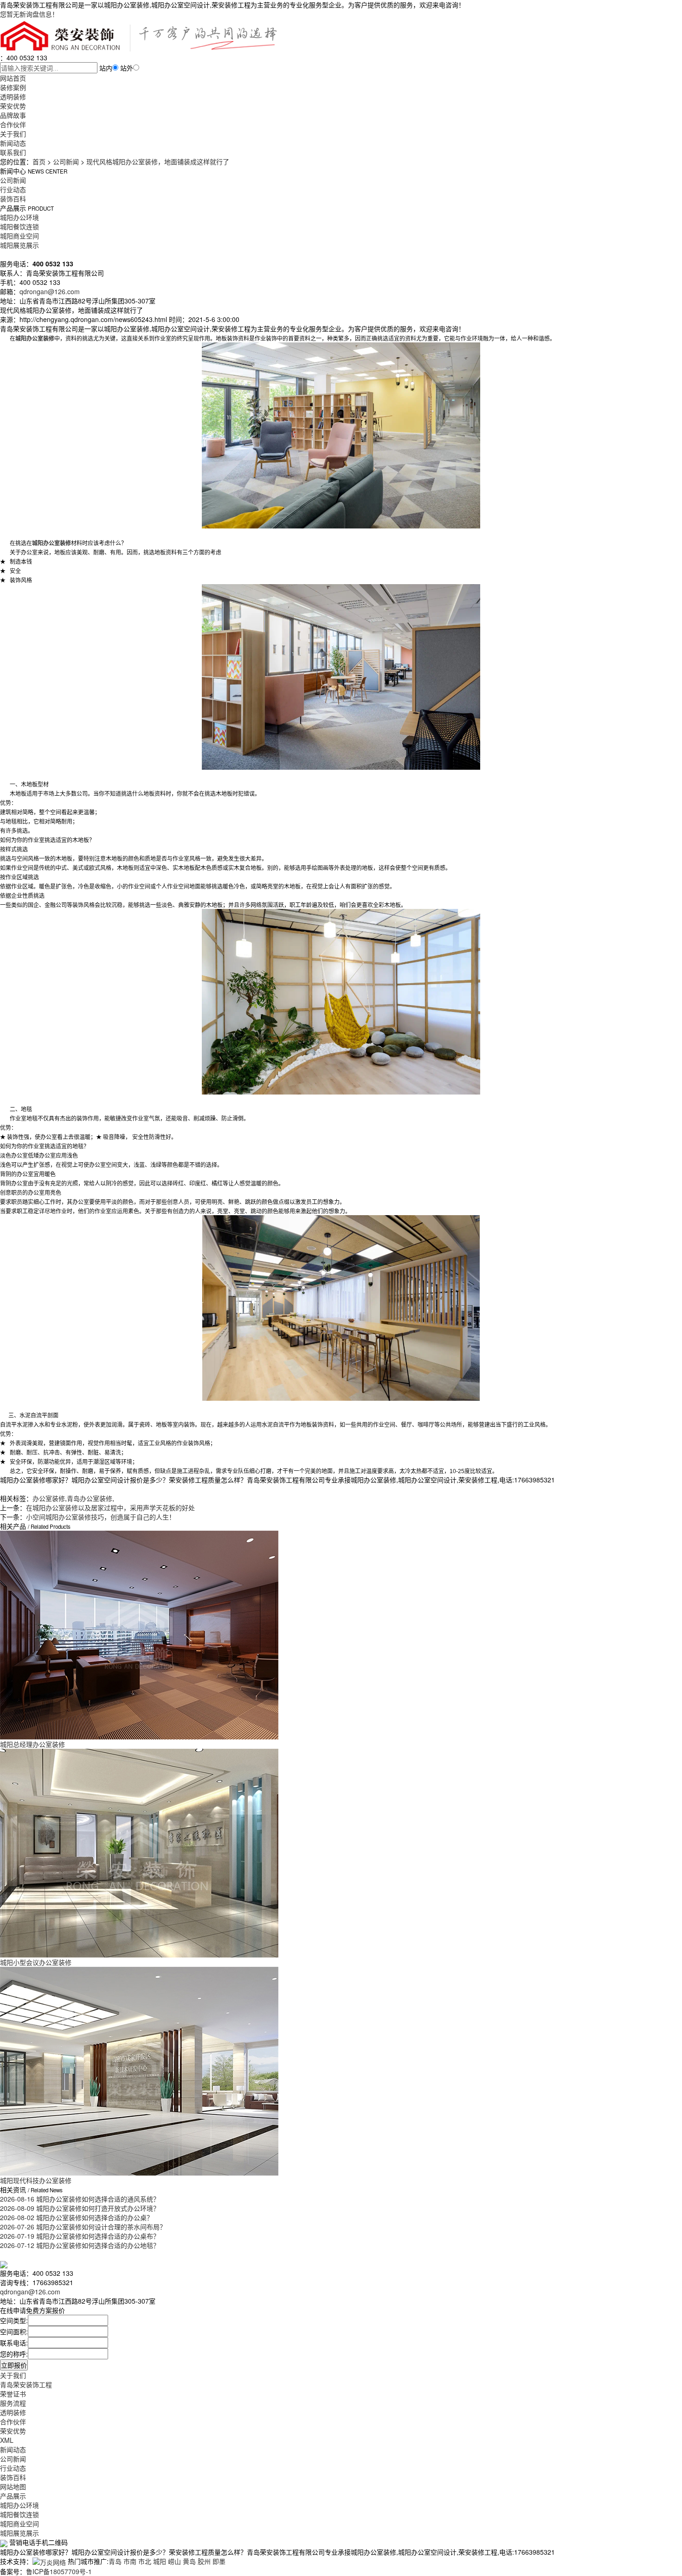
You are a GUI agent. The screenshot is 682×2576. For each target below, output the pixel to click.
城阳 (160, 2561)
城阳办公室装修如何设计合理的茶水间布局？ (83, 2227)
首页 (39, 161)
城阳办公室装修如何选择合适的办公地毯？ (80, 2245)
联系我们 (13, 152)
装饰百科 (13, 199)
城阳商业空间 (19, 236)
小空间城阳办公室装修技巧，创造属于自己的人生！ (101, 1517)
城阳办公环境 (19, 217)
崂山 (174, 2561)
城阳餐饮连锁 (19, 226)
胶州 (204, 2561)
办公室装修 (49, 1498)
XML (7, 2440)
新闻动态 (13, 143)
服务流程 (13, 2403)
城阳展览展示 (19, 245)
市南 (130, 2561)
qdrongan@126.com (50, 291)
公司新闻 (66, 161)
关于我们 (13, 134)
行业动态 (13, 189)
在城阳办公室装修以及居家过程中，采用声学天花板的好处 (110, 1507)
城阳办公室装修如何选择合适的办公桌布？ (80, 2236)
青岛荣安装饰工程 (26, 2384)
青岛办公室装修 (90, 1498)
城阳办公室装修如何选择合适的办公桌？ (77, 2217)
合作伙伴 (13, 124)
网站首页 (13, 78)
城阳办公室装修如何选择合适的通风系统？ (80, 2199)
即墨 (219, 2561)
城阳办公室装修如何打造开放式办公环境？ (80, 2208)
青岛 (115, 2561)
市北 (145, 2561)
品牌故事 (13, 115)
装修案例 (13, 87)
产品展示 (13, 2496)
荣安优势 (13, 106)
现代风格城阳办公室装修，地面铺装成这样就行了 (158, 161)
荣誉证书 (13, 2394)
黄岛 (189, 2561)
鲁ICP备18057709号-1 (59, 2571)
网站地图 (13, 2486)
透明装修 (13, 97)
